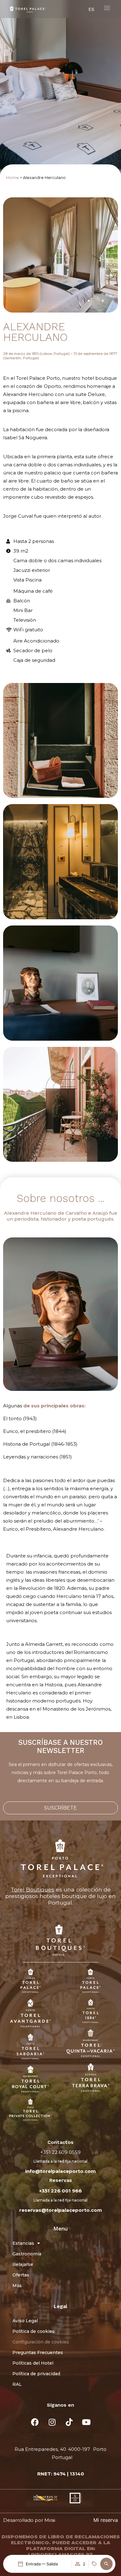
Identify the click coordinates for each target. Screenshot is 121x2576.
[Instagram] (52, 2422)
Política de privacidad (36, 2374)
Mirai (50, 2520)
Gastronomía (27, 2254)
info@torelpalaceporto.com (60, 2171)
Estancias (23, 2243)
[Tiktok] (69, 2422)
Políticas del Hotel (33, 2363)
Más (17, 2286)
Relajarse (23, 2264)
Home (13, 178)
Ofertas (21, 2275)
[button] (106, 2564)
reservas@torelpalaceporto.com (61, 2210)
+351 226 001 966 (60, 2191)
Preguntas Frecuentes (38, 2352)
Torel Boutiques (32, 1889)
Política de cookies (34, 2331)
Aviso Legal (25, 2321)
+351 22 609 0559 (60, 2152)
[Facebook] (35, 2422)
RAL (17, 2384)
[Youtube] (86, 2422)
